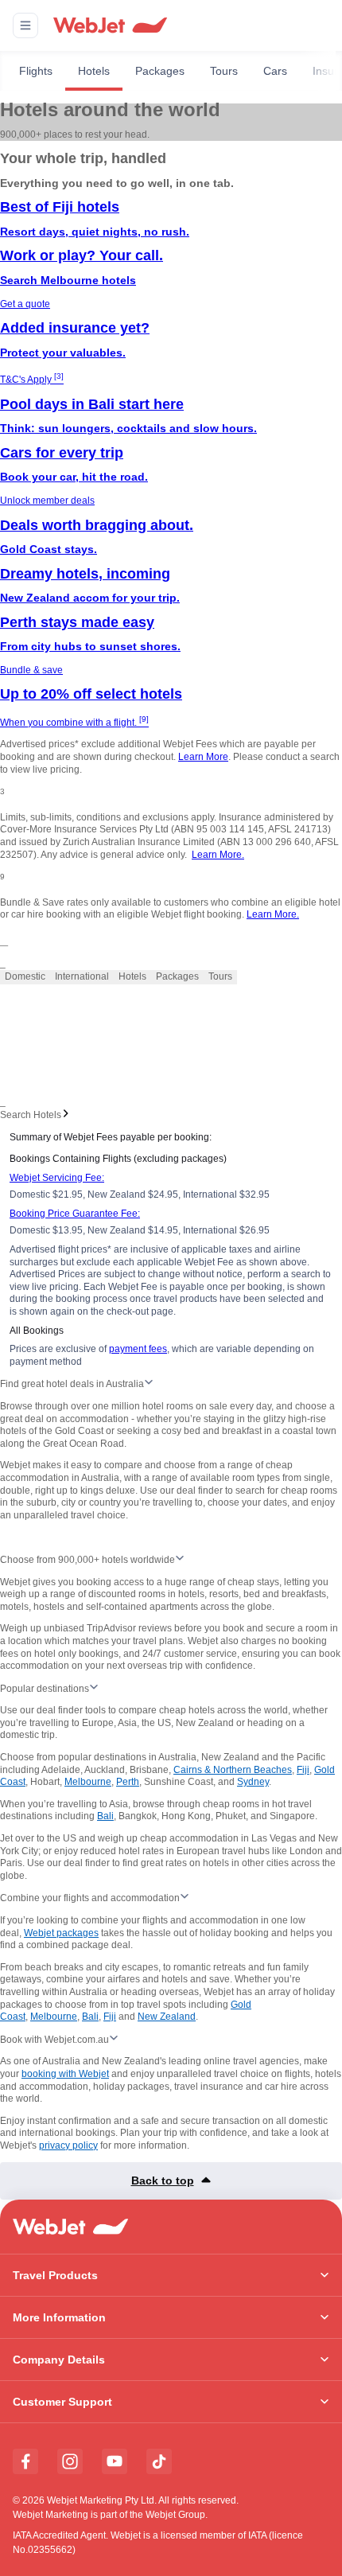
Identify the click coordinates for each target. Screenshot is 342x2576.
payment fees (138, 1349)
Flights (36, 71)
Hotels (94, 71)
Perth (128, 1782)
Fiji (303, 1770)
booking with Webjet (65, 2074)
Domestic (25, 976)
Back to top (163, 2180)
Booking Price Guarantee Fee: (75, 1214)
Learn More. (218, 855)
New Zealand (167, 2017)
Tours (224, 71)
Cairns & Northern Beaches (233, 1770)
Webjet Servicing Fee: (57, 1178)
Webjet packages (61, 1933)
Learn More (203, 757)
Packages (160, 71)
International (82, 976)
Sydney (253, 1782)
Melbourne (88, 1782)
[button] (25, 25)
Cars (275, 71)
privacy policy (68, 2145)
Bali (105, 1816)
